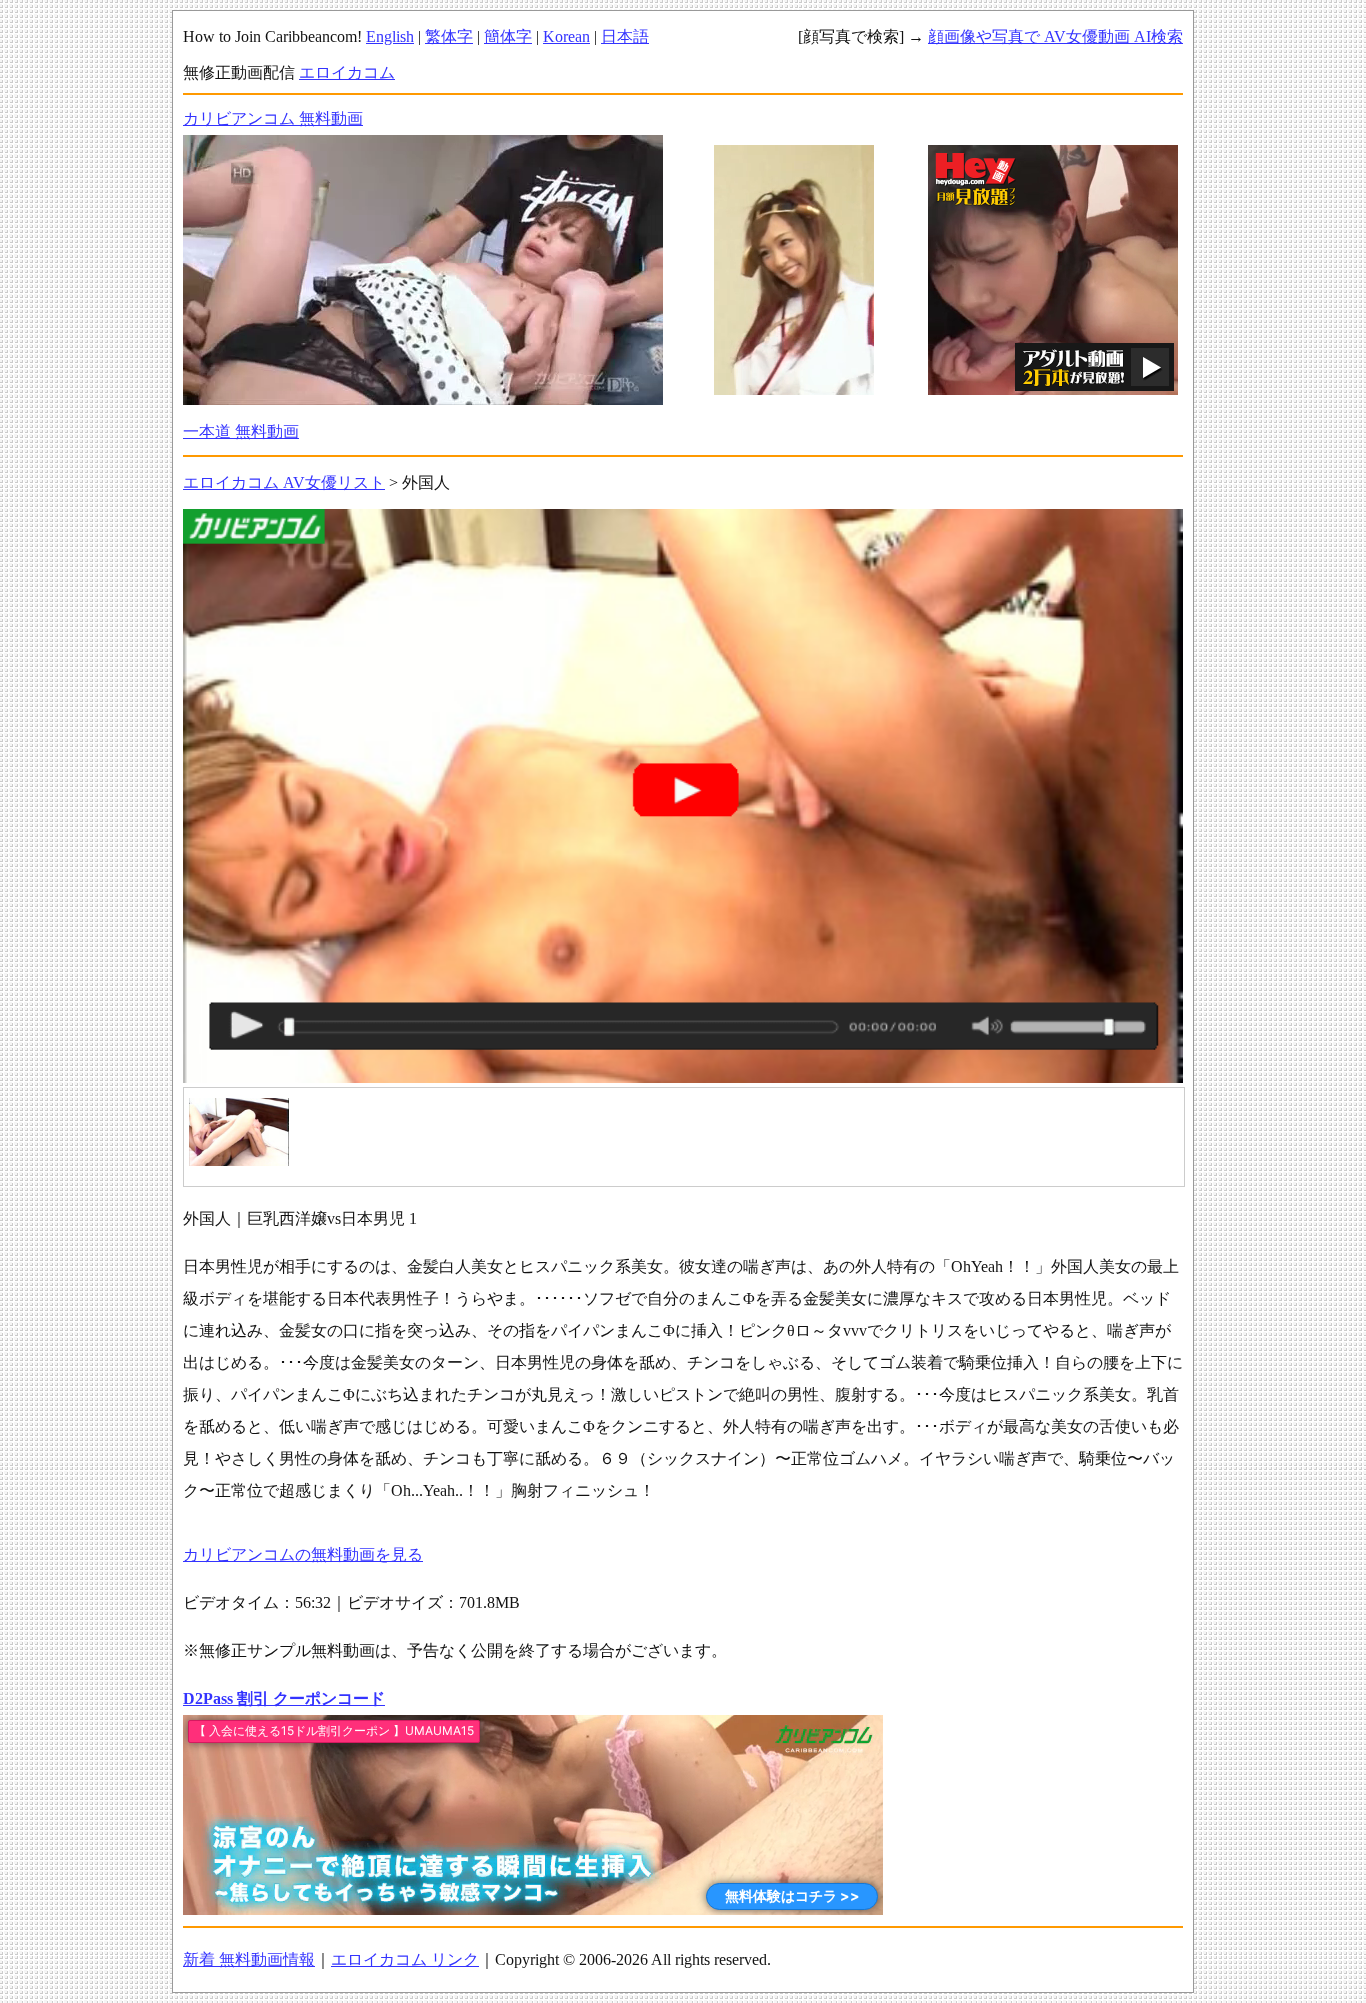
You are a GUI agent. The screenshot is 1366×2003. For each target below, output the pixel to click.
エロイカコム (347, 72)
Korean (566, 36)
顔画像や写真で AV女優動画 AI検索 (1055, 36)
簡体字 (508, 36)
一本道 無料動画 (241, 431)
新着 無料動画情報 (249, 1959)
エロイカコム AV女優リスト (284, 482)
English (390, 36)
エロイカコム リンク (405, 1959)
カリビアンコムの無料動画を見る (303, 1554)
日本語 (625, 36)
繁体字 (449, 36)
